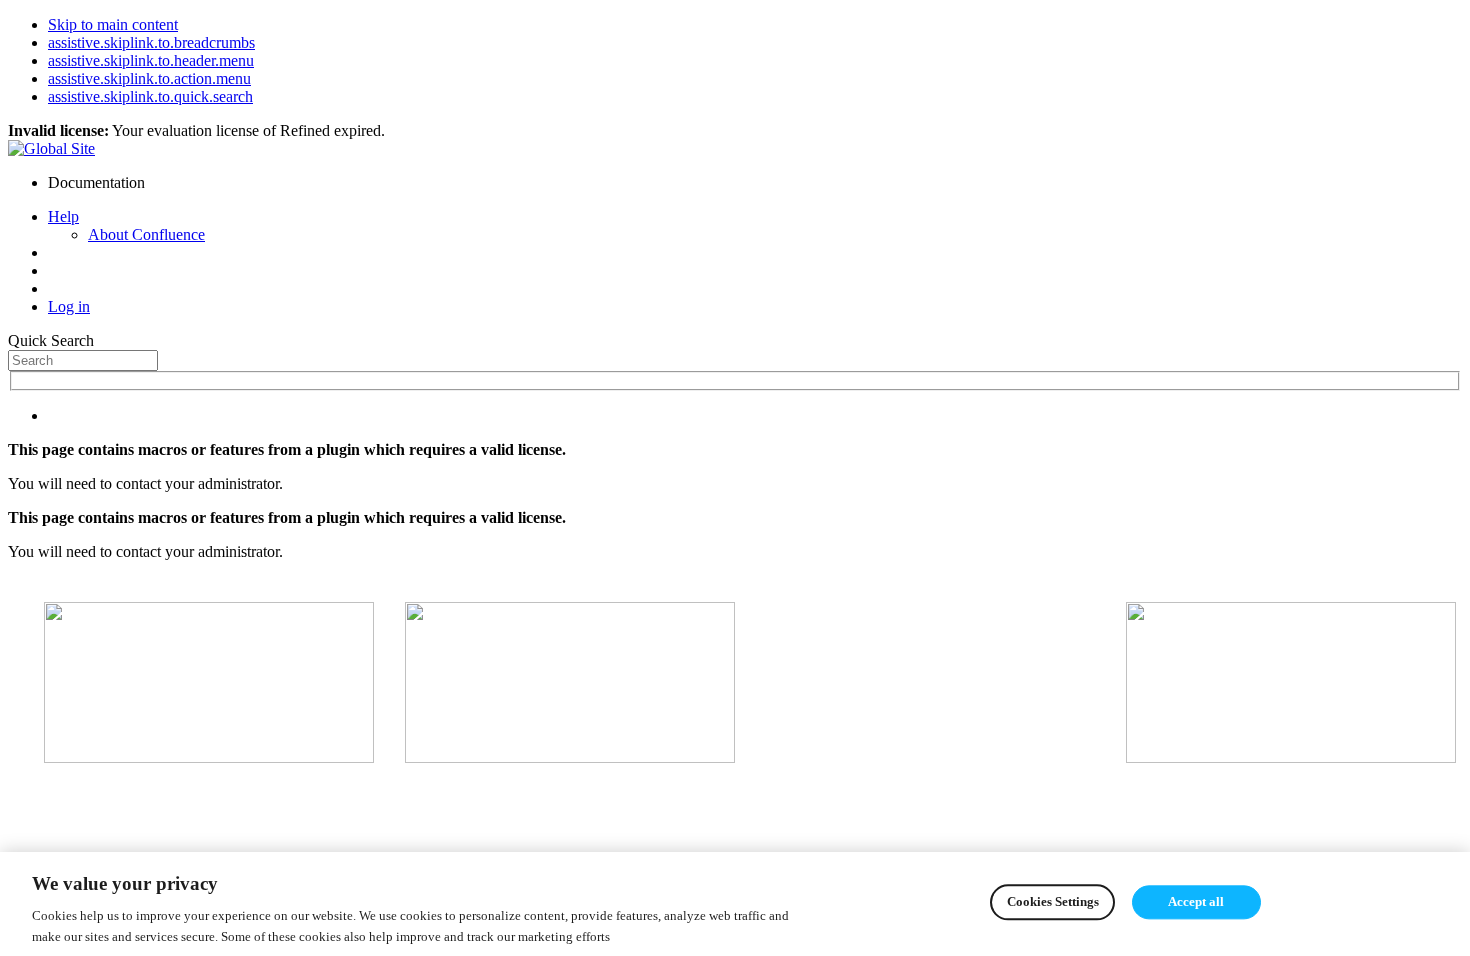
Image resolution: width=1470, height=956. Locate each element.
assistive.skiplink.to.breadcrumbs (151, 42)
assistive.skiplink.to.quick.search (150, 96)
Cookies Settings (1053, 902)
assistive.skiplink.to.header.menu (151, 60)
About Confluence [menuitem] (146, 234)
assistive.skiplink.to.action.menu (149, 78)
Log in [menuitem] (69, 306)
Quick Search (51, 340)
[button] (63, 216)
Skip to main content (113, 24)
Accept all (1196, 902)
